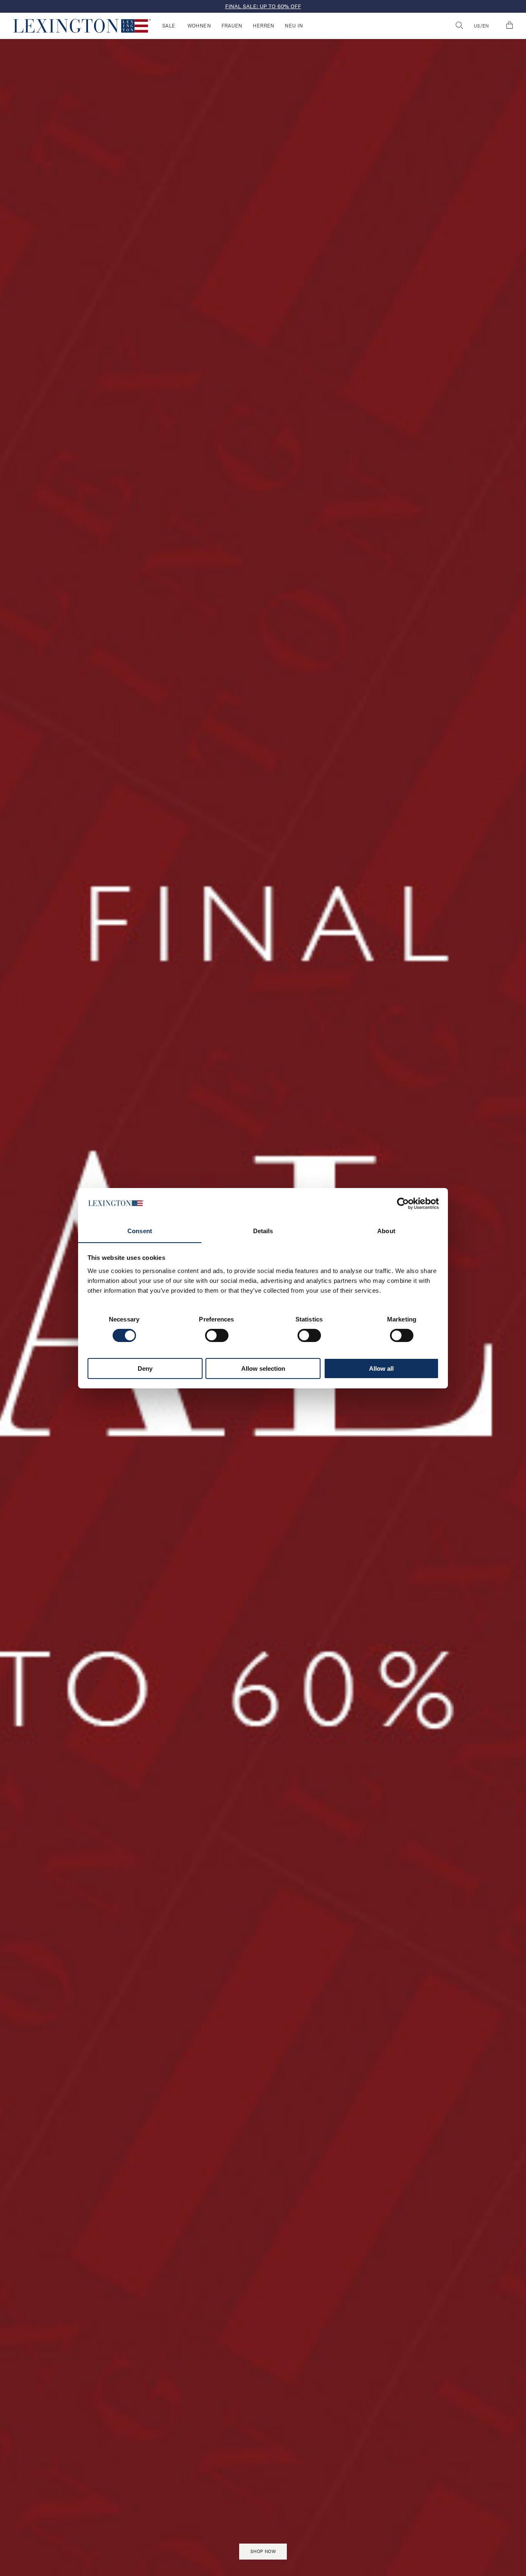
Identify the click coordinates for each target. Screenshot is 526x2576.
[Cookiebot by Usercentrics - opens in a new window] (403, 1204)
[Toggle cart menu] (510, 26)
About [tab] (386, 1231)
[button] (82, 26)
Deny (145, 1368)
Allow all (381, 1368)
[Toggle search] (459, 26)
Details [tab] (263, 1231)
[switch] (217, 1335)
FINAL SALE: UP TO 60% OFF (263, 6)
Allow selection (263, 1368)
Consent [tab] (140, 1231)
